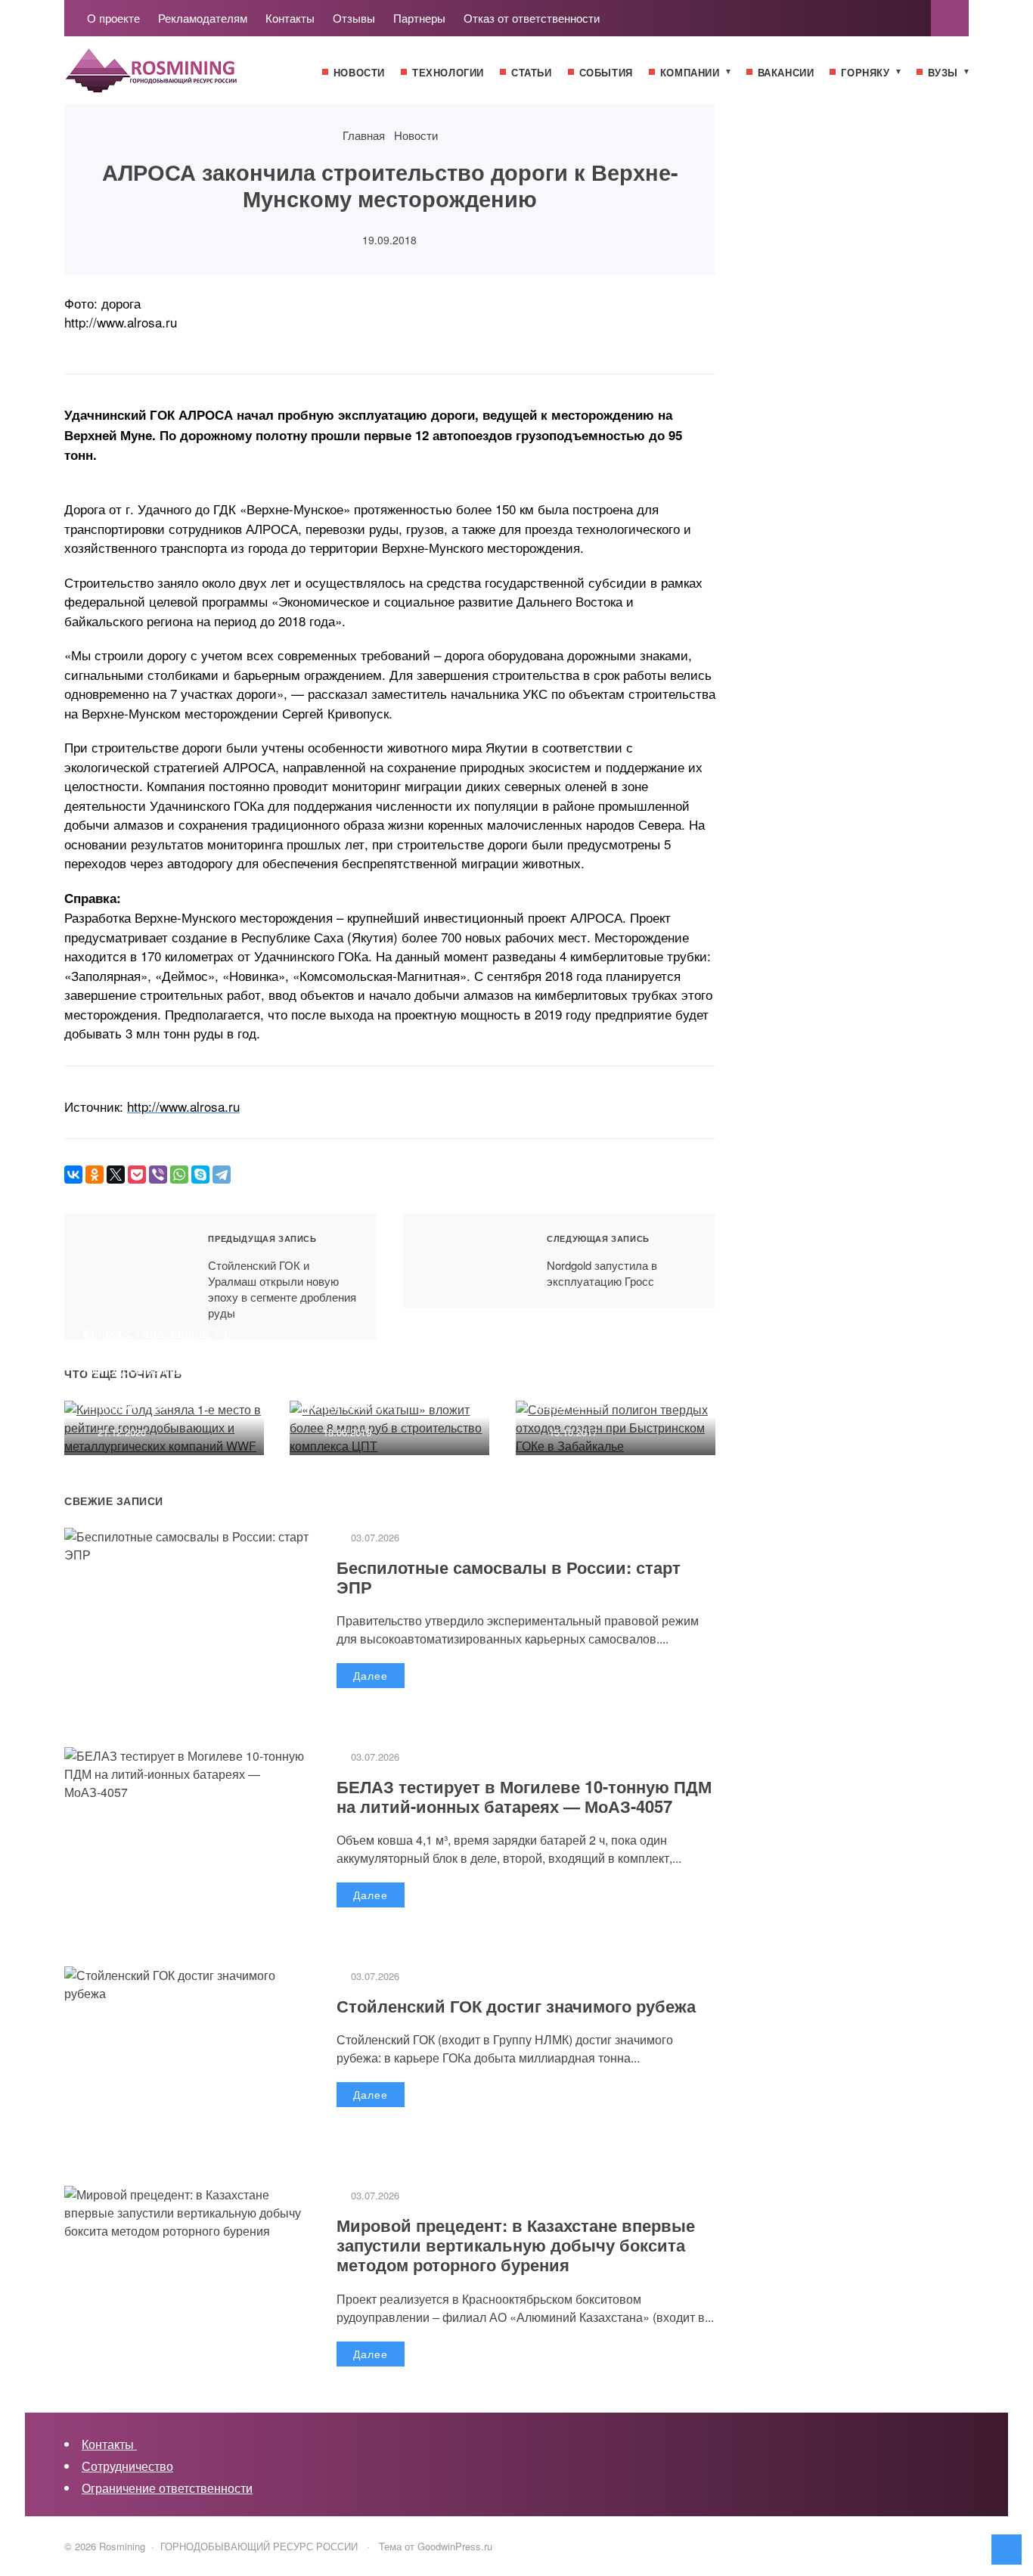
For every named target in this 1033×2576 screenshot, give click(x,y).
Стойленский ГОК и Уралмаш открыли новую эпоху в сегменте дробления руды (127, 1277)
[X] (116, 1175)
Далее (371, 1675)
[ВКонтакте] (73, 1175)
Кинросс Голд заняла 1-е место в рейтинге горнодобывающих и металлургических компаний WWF (157, 1368)
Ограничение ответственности (167, 2488)
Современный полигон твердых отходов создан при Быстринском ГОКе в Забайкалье (609, 1377)
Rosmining (178, 78)
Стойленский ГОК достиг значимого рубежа (516, 2006)
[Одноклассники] (95, 1175)
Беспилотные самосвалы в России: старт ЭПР (509, 1577)
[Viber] (158, 1175)
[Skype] (200, 1175)
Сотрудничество (127, 2466)
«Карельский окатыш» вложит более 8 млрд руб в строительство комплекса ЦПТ (385, 1377)
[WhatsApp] (179, 1175)
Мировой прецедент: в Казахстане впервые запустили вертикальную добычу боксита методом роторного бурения (516, 2245)
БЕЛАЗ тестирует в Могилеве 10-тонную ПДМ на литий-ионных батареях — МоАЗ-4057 (524, 1796)
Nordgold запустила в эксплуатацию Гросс (465, 1261)
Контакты (109, 2444)
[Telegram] (222, 1175)
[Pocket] (137, 1175)
